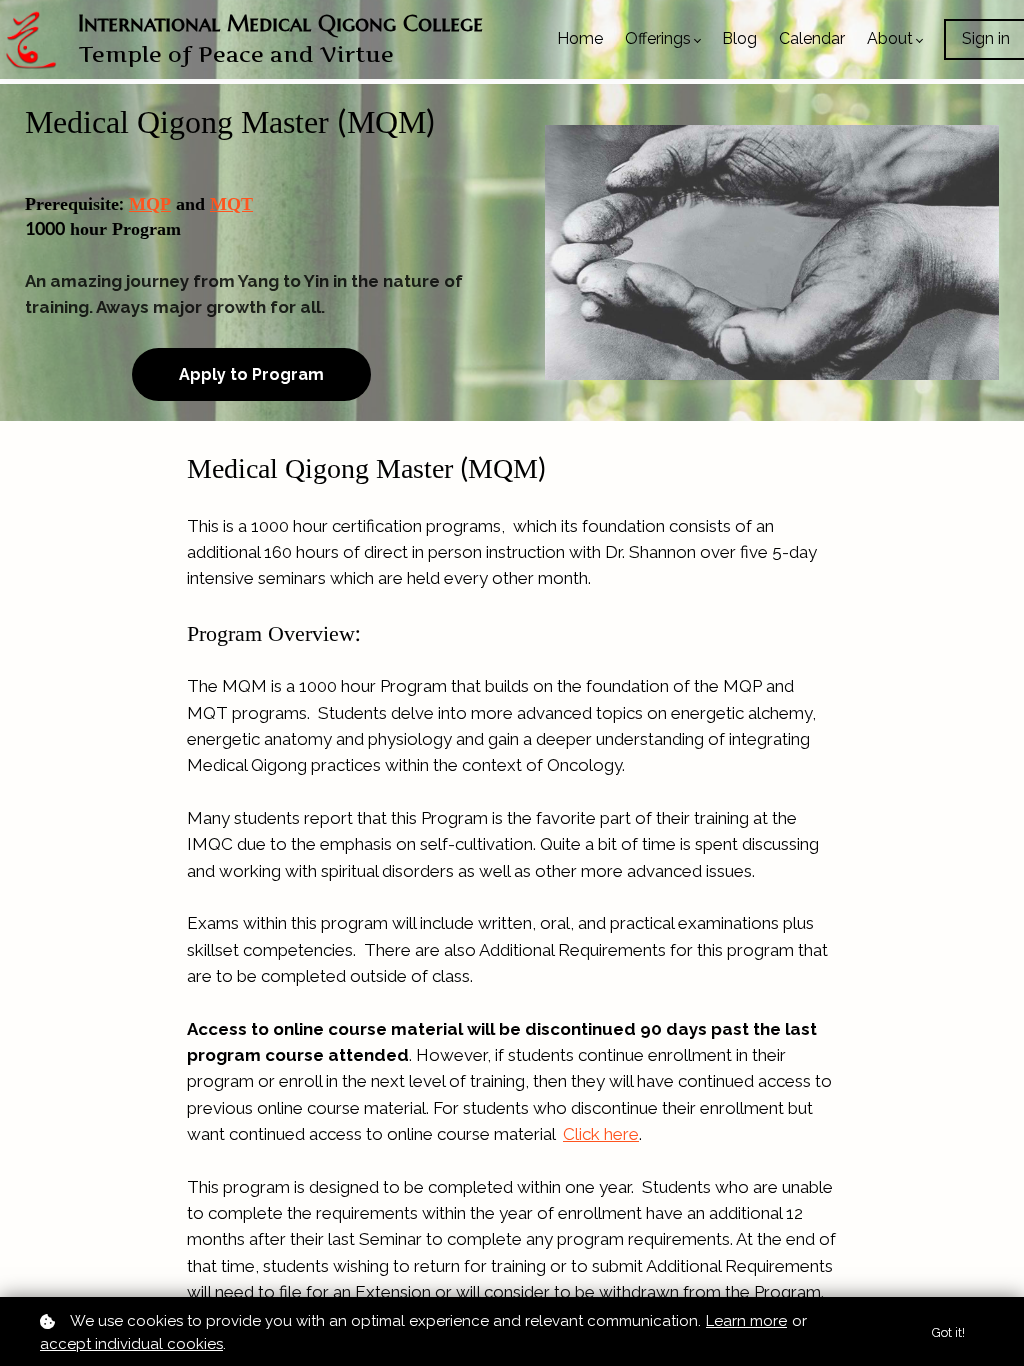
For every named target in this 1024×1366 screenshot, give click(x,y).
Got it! (948, 1332)
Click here (601, 1134)
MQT (231, 204)
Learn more (746, 1321)
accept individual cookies (131, 1344)
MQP (150, 204)
